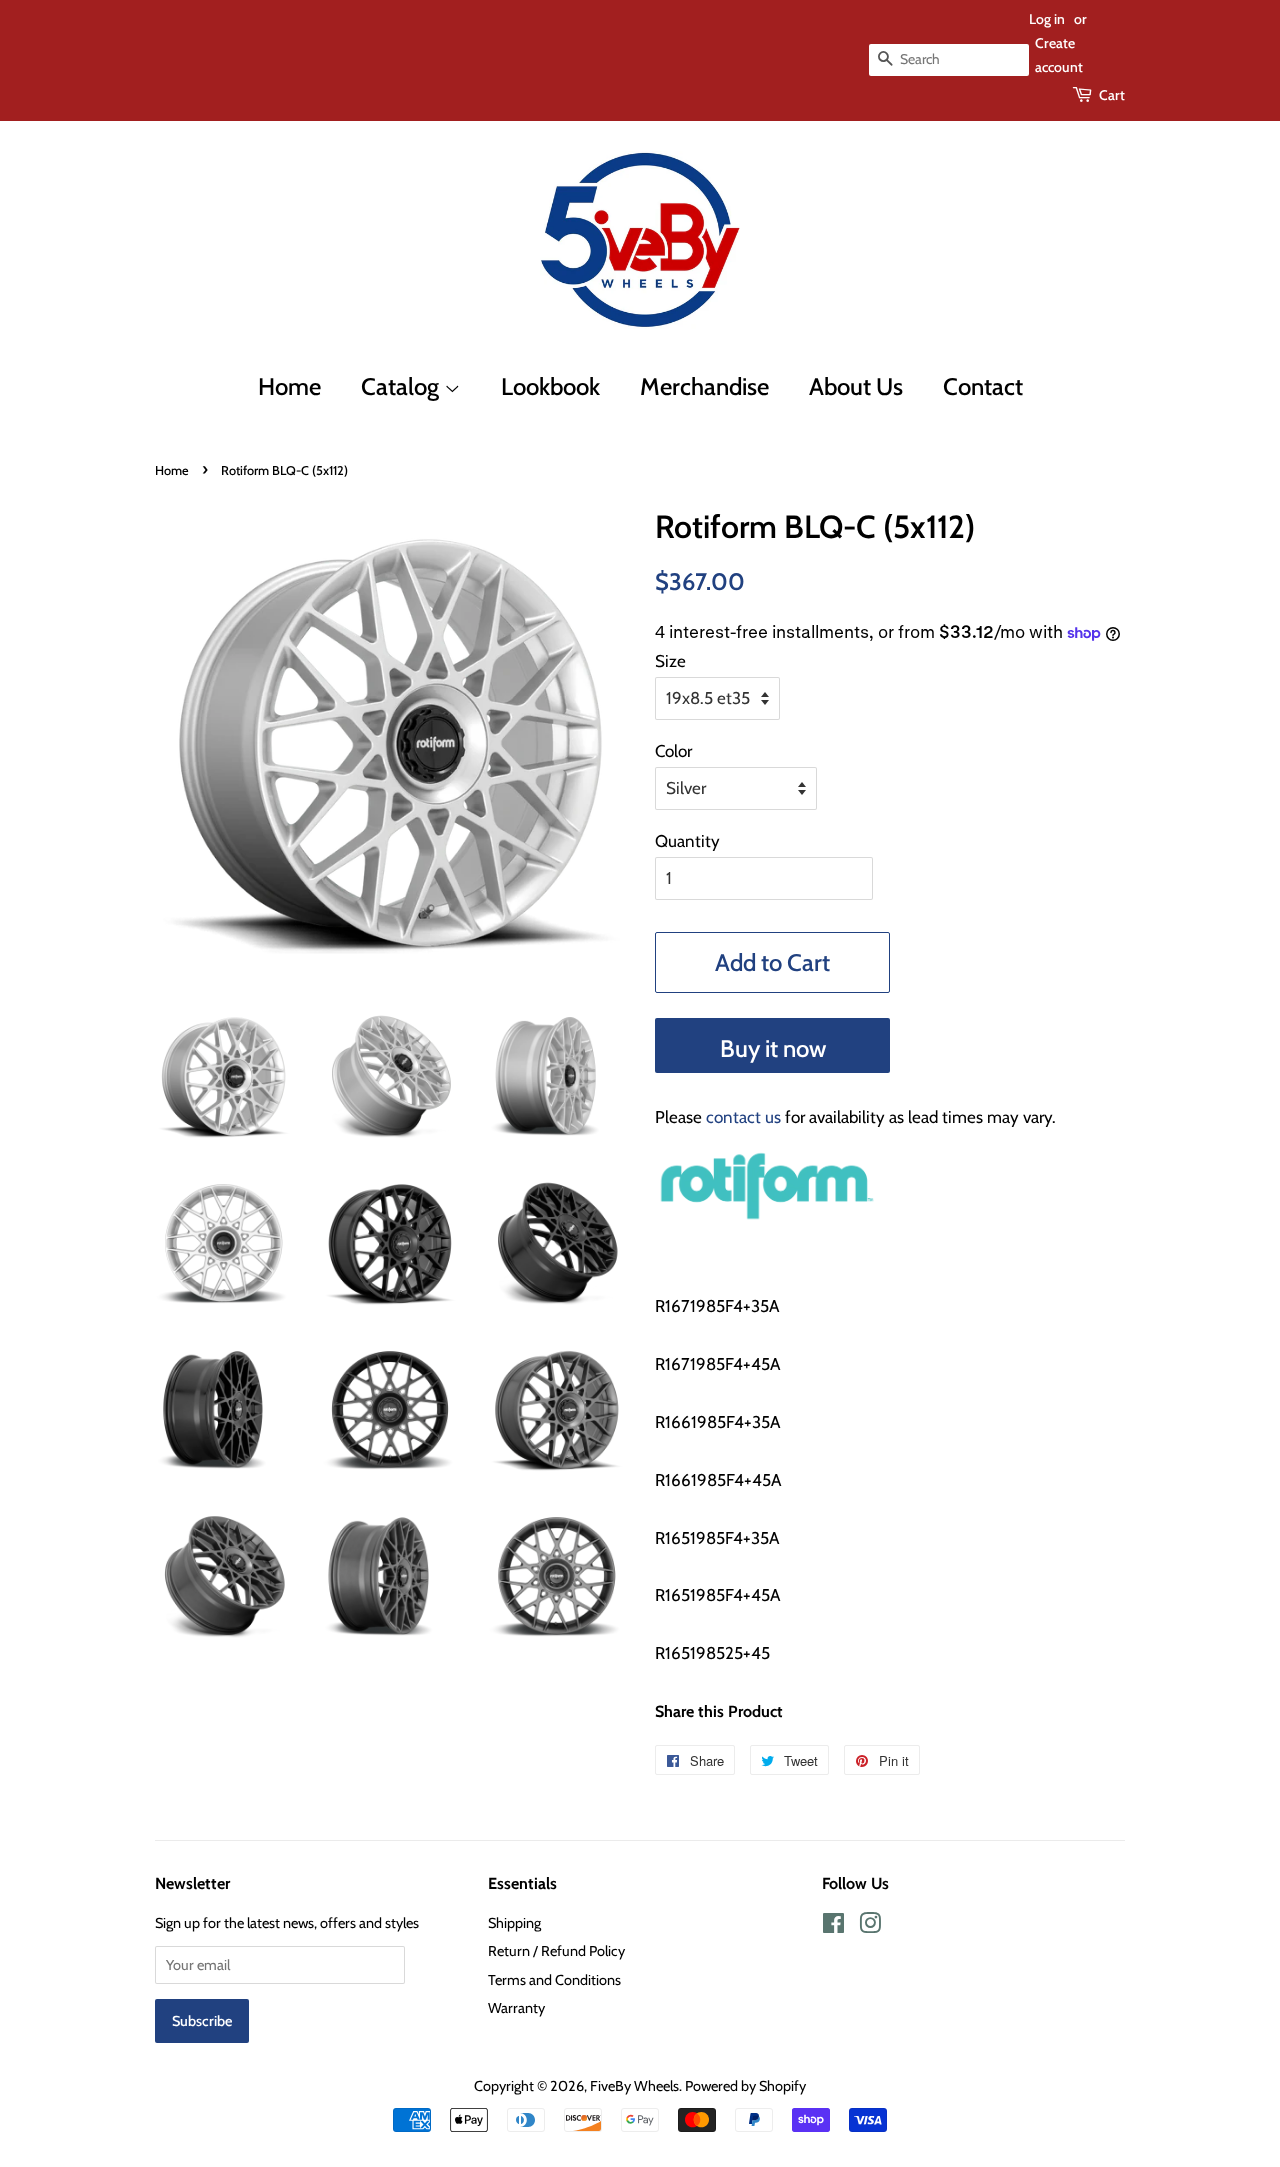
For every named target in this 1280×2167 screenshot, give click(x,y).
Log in (1047, 19)
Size (670, 661)
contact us (743, 1117)
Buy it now (773, 1048)
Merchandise (704, 386)
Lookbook (550, 386)
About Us (856, 386)
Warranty (516, 2008)
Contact (983, 386)
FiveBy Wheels (634, 2086)
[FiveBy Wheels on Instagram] (870, 1927)
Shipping (514, 1923)
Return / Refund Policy (556, 1951)
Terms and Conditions (554, 1980)
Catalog (402, 386)
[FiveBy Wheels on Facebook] (833, 1927)
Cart (1112, 95)
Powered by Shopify (745, 2086)
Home (289, 386)
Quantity (687, 841)
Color (673, 751)
